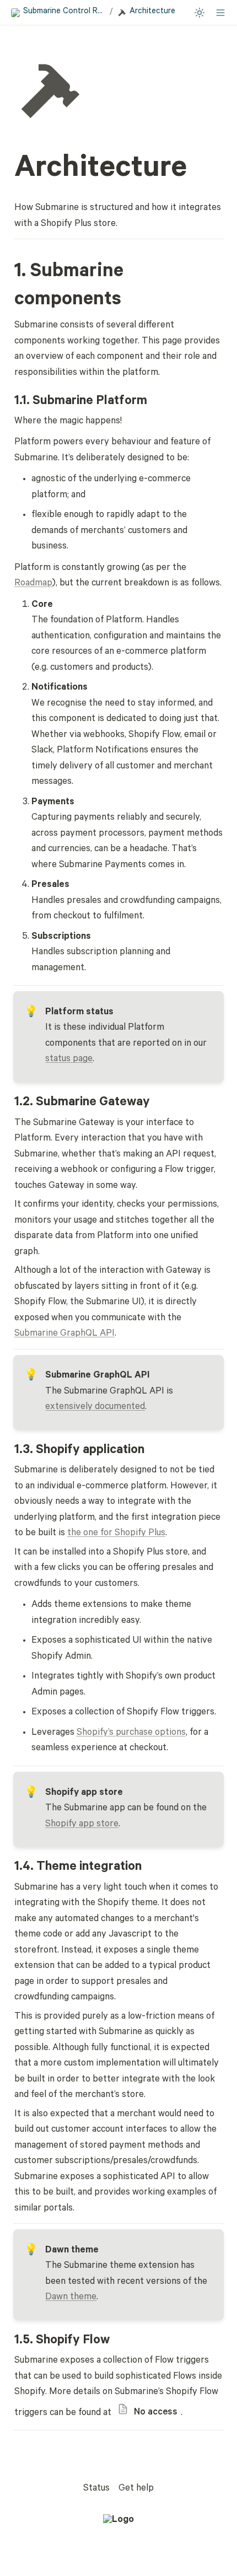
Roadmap (33, 584)
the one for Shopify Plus (116, 1534)
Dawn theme (71, 2298)
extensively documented (95, 1408)
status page (69, 1060)
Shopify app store (82, 1825)
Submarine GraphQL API (64, 1334)
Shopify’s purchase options (131, 1733)
